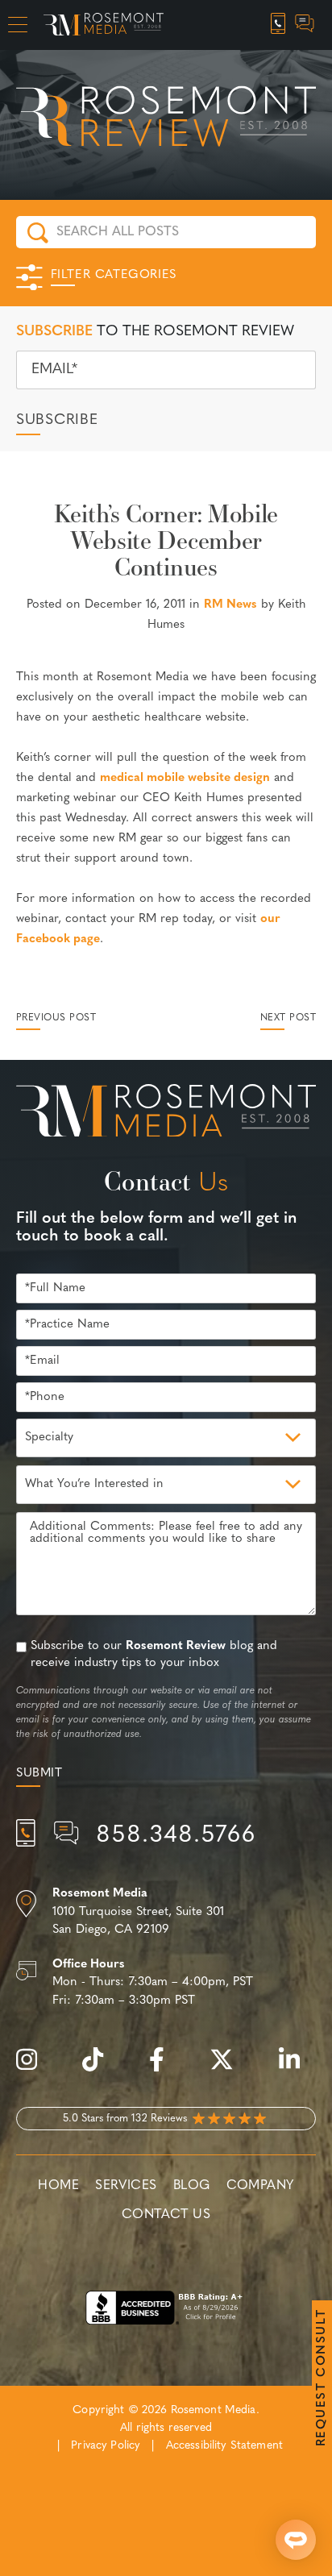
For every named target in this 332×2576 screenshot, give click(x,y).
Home (58, 2186)
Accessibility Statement (224, 2446)
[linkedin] (297, 2069)
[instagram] (35, 2069)
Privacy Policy (106, 2446)
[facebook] (165, 2069)
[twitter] (230, 2069)
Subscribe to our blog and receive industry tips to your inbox (154, 1655)
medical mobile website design (185, 778)
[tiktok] (101, 2069)
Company (260, 2186)
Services (126, 2186)
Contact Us (166, 2215)
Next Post (288, 1018)
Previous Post (56, 1018)
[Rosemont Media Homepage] (104, 25)
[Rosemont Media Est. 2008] (166, 1114)
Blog (192, 2186)
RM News (230, 605)
